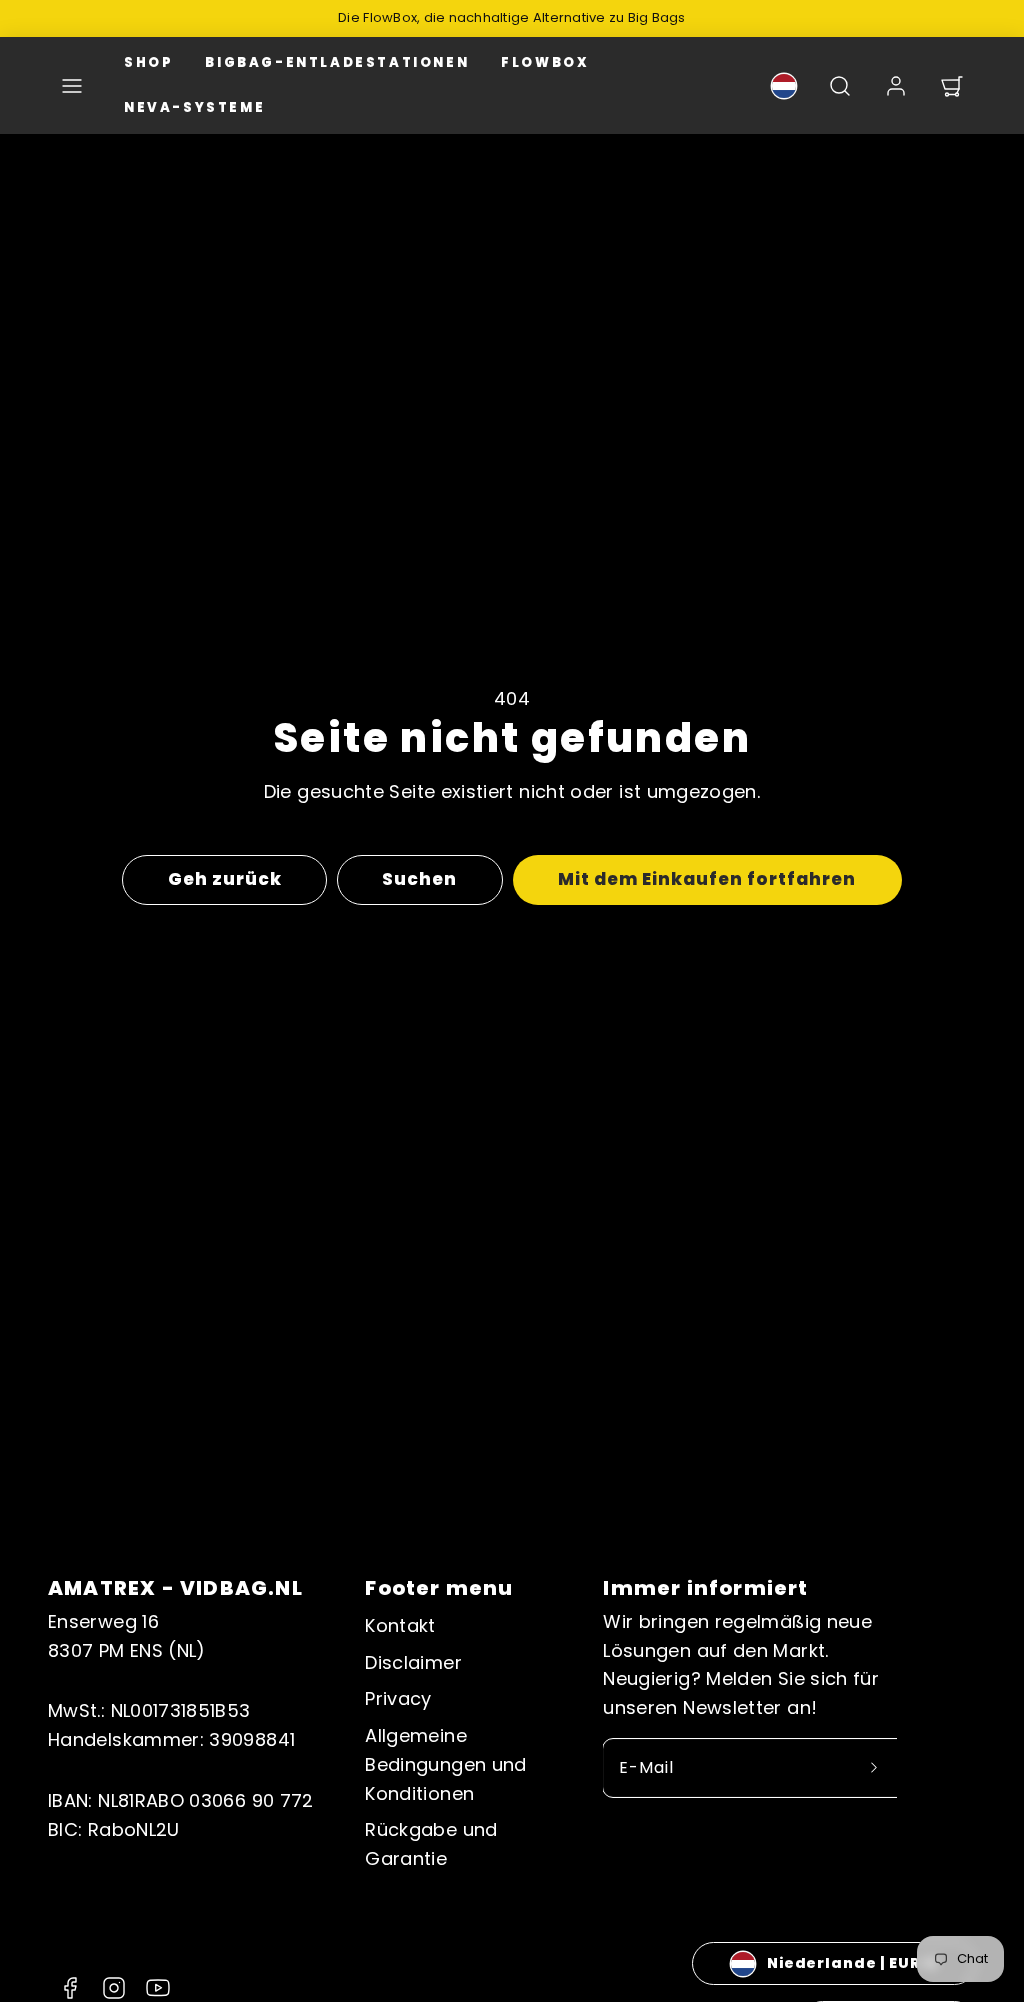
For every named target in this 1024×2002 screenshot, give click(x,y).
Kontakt (400, 1625)
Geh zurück (225, 879)
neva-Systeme (194, 107)
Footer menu (439, 1588)
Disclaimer (413, 1662)
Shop (148, 62)
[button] (72, 86)
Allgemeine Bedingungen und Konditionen (445, 1764)
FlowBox (545, 62)
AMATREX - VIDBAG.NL (175, 1588)
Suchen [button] (419, 879)
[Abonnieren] (874, 1768)
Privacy (398, 1698)
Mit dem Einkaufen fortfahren (707, 879)
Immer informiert (705, 1588)
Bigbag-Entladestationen (337, 62)
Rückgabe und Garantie (431, 1844)
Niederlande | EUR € (852, 1963)
